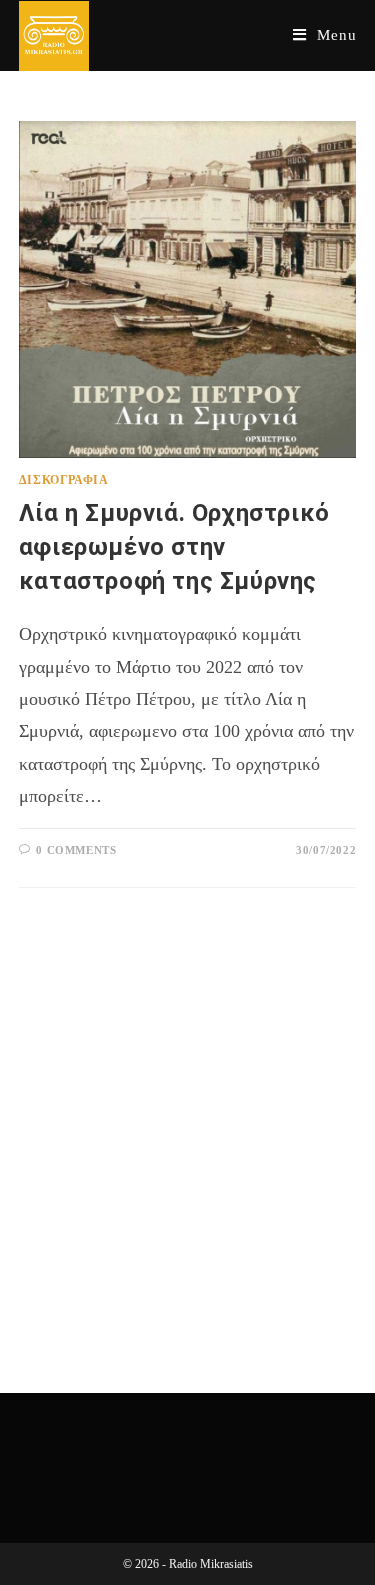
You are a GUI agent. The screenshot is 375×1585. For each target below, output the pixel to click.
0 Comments (76, 850)
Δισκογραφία (64, 480)
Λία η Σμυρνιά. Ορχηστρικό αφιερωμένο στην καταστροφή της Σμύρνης (174, 546)
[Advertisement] (187, 1115)
